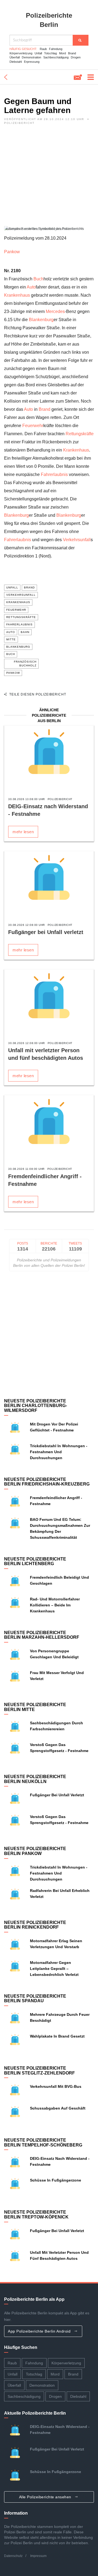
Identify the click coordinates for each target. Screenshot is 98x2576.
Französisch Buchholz (25, 664)
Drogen (76, 57)
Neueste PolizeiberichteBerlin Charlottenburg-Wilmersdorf (36, 1406)
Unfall (38, 53)
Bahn (25, 632)
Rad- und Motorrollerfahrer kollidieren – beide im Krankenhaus (55, 1605)
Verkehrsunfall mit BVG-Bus (56, 2086)
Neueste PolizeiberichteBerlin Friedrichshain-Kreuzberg (47, 1482)
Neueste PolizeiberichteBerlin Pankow (35, 1851)
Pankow (12, 252)
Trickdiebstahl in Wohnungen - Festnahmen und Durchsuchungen (59, 1452)
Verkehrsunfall (77, 540)
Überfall (15, 57)
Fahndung (56, 49)
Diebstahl (16, 62)
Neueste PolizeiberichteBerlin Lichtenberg (35, 1561)
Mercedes (55, 311)
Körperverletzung (21, 53)
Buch (39, 279)
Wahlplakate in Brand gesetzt (57, 2036)
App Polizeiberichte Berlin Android (40, 2331)
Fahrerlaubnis (54, 474)
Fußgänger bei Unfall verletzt (46, 932)
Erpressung (32, 62)
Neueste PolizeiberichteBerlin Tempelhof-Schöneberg (43, 2143)
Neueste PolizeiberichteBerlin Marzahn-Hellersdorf (42, 1635)
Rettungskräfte (80, 434)
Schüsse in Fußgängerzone (56, 2180)
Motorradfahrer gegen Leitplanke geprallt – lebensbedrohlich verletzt (54, 1969)
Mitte (11, 639)
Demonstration (31, 57)
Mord (62, 53)
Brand (72, 53)
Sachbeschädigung (56, 57)
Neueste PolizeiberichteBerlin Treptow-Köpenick (36, 2215)
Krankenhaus (17, 295)
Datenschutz (13, 2556)
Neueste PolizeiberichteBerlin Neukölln (35, 1779)
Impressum (38, 2556)
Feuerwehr (33, 426)
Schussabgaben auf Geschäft (58, 2108)
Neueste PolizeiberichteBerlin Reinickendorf (35, 1925)
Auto (31, 287)
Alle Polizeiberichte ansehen (46, 2497)
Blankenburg (41, 320)
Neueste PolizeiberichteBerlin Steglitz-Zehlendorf (39, 2071)
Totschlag (50, 53)
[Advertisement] (49, 177)
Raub (43, 49)
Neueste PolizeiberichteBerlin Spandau (35, 1999)
